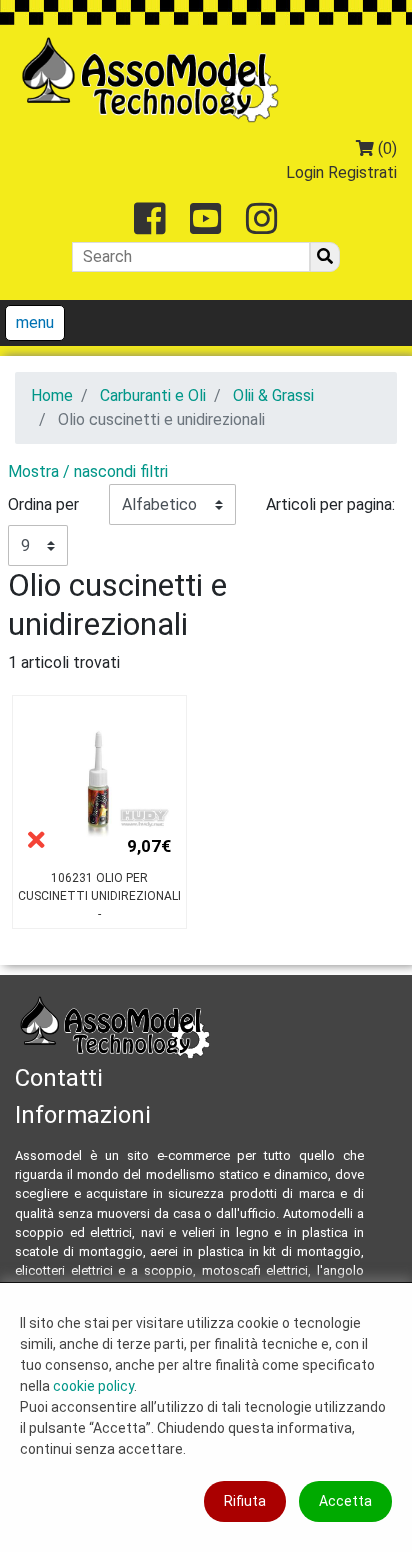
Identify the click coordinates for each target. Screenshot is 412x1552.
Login (305, 172)
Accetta (345, 1501)
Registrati (362, 172)
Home (52, 395)
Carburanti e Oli (153, 395)
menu (35, 322)
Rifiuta (245, 1501)
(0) (385, 148)
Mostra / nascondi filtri (88, 471)
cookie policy (93, 1386)
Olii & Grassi (273, 395)
